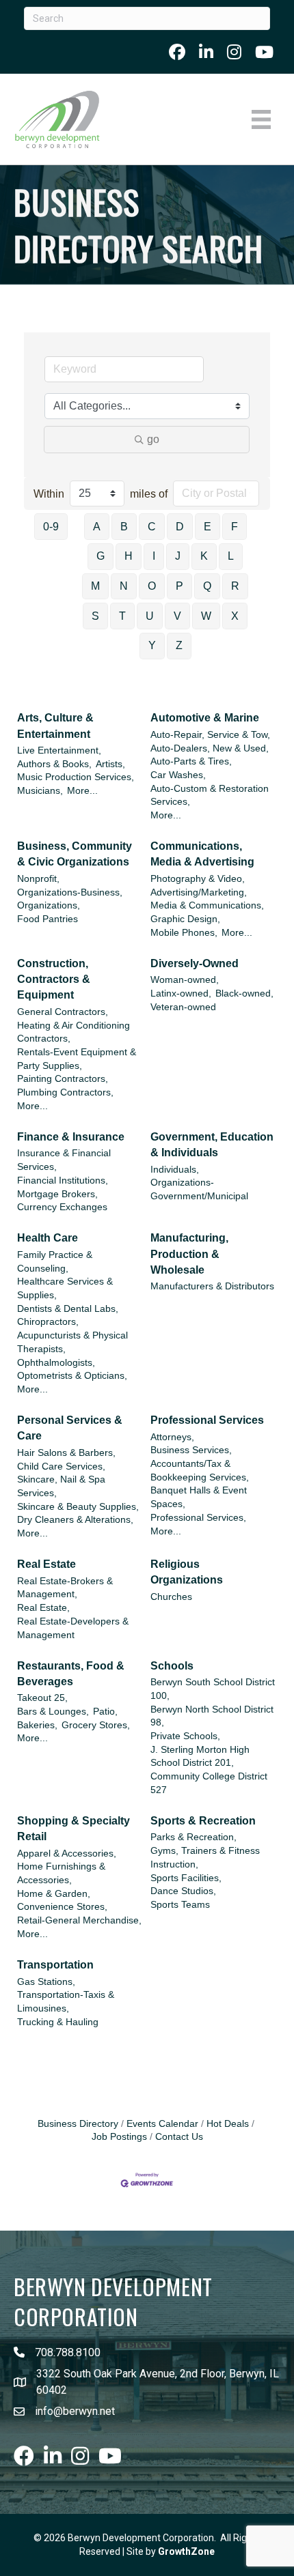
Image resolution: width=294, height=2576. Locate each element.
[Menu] (261, 119)
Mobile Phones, (184, 933)
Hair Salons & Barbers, (66, 1453)
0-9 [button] (51, 527)
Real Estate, (43, 1608)
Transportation (55, 1965)
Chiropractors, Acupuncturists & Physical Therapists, (72, 1335)
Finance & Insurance (71, 1137)
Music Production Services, (76, 777)
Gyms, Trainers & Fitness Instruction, (205, 1858)
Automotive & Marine (205, 718)
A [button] (97, 527)
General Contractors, (63, 1012)
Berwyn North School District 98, (212, 1716)
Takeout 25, (42, 1698)
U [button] (150, 616)
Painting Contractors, (63, 1079)
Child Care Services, (61, 1466)
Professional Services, (198, 1518)
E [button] (208, 527)
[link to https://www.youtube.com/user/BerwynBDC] (264, 52)
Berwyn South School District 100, (213, 1689)
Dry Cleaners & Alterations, (75, 1520)
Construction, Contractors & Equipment (54, 979)
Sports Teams (180, 1905)
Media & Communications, (207, 905)
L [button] (231, 556)
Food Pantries (48, 919)
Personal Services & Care (70, 1428)
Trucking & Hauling (58, 2022)
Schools (172, 1666)
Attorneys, (172, 1437)
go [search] (153, 439)
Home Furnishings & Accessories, (61, 1873)
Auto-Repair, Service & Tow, (210, 735)
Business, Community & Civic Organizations (75, 854)
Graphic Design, (185, 919)
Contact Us (179, 2137)
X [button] (235, 616)
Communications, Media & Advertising (202, 854)
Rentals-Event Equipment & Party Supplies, (77, 1059)
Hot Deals (228, 2124)
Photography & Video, (198, 879)
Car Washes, (178, 775)
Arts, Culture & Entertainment (55, 726)
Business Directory (78, 2124)
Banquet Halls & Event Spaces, (199, 1497)
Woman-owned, (185, 980)
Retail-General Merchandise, (79, 1920)
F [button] (235, 527)
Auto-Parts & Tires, (191, 761)
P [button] (179, 586)
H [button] (129, 556)
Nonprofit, (38, 879)
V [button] (177, 616)
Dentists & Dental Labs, (68, 1309)
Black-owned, (244, 993)
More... (82, 791)
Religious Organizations (187, 1572)
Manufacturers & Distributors (212, 1286)
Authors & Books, (54, 764)
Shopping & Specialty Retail (73, 1829)
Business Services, (191, 1450)
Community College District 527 (209, 1783)
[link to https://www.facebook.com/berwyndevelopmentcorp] (177, 52)
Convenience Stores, (62, 1907)
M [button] (95, 586)
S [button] (95, 616)
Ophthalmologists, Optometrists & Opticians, (72, 1370)
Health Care (48, 1238)
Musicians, (40, 791)
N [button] (124, 586)
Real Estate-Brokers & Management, (65, 1588)
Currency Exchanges (62, 1207)
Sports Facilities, (186, 1878)
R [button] (235, 586)
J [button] (178, 556)
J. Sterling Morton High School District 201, (200, 1757)
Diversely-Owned (195, 963)
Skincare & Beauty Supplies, (78, 1507)
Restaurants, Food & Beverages (71, 1674)
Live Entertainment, (59, 750)
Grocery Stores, (96, 1725)
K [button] (204, 556)
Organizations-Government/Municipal (199, 1189)
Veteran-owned (183, 1007)
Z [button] (179, 645)
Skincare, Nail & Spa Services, (61, 1486)
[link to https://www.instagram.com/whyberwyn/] (234, 52)
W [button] (206, 616)
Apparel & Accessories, (67, 1854)
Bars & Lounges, (53, 1712)
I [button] (154, 556)
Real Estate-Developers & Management (73, 1628)
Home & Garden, (54, 1894)
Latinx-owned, (181, 993)
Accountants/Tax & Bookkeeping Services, (200, 1471)
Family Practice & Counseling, (55, 1262)
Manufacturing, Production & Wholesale (189, 1254)
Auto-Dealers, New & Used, (210, 748)
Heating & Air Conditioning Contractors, (73, 1032)
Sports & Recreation (203, 1821)
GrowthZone (186, 2551)
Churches (171, 1597)
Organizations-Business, (70, 892)
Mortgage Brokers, (57, 1194)
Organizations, (49, 905)
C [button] (152, 527)
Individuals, (175, 1170)
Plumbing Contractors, (65, 1092)
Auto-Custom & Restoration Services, (210, 796)
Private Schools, (185, 1736)
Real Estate (46, 1564)
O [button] (152, 586)
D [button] (180, 527)
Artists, (110, 764)
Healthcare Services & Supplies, (65, 1288)
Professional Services (207, 1420)
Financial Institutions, (63, 1180)
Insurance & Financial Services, (64, 1160)
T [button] (122, 616)
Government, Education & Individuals (212, 1145)
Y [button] (152, 645)
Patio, (105, 1712)
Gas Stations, (46, 1982)
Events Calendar (162, 2124)
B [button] (124, 527)
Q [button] (207, 586)
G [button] (101, 556)
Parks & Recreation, (193, 1837)
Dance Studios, (183, 1891)
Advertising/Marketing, (199, 892)
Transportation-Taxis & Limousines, (66, 2002)
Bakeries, (37, 1725)
